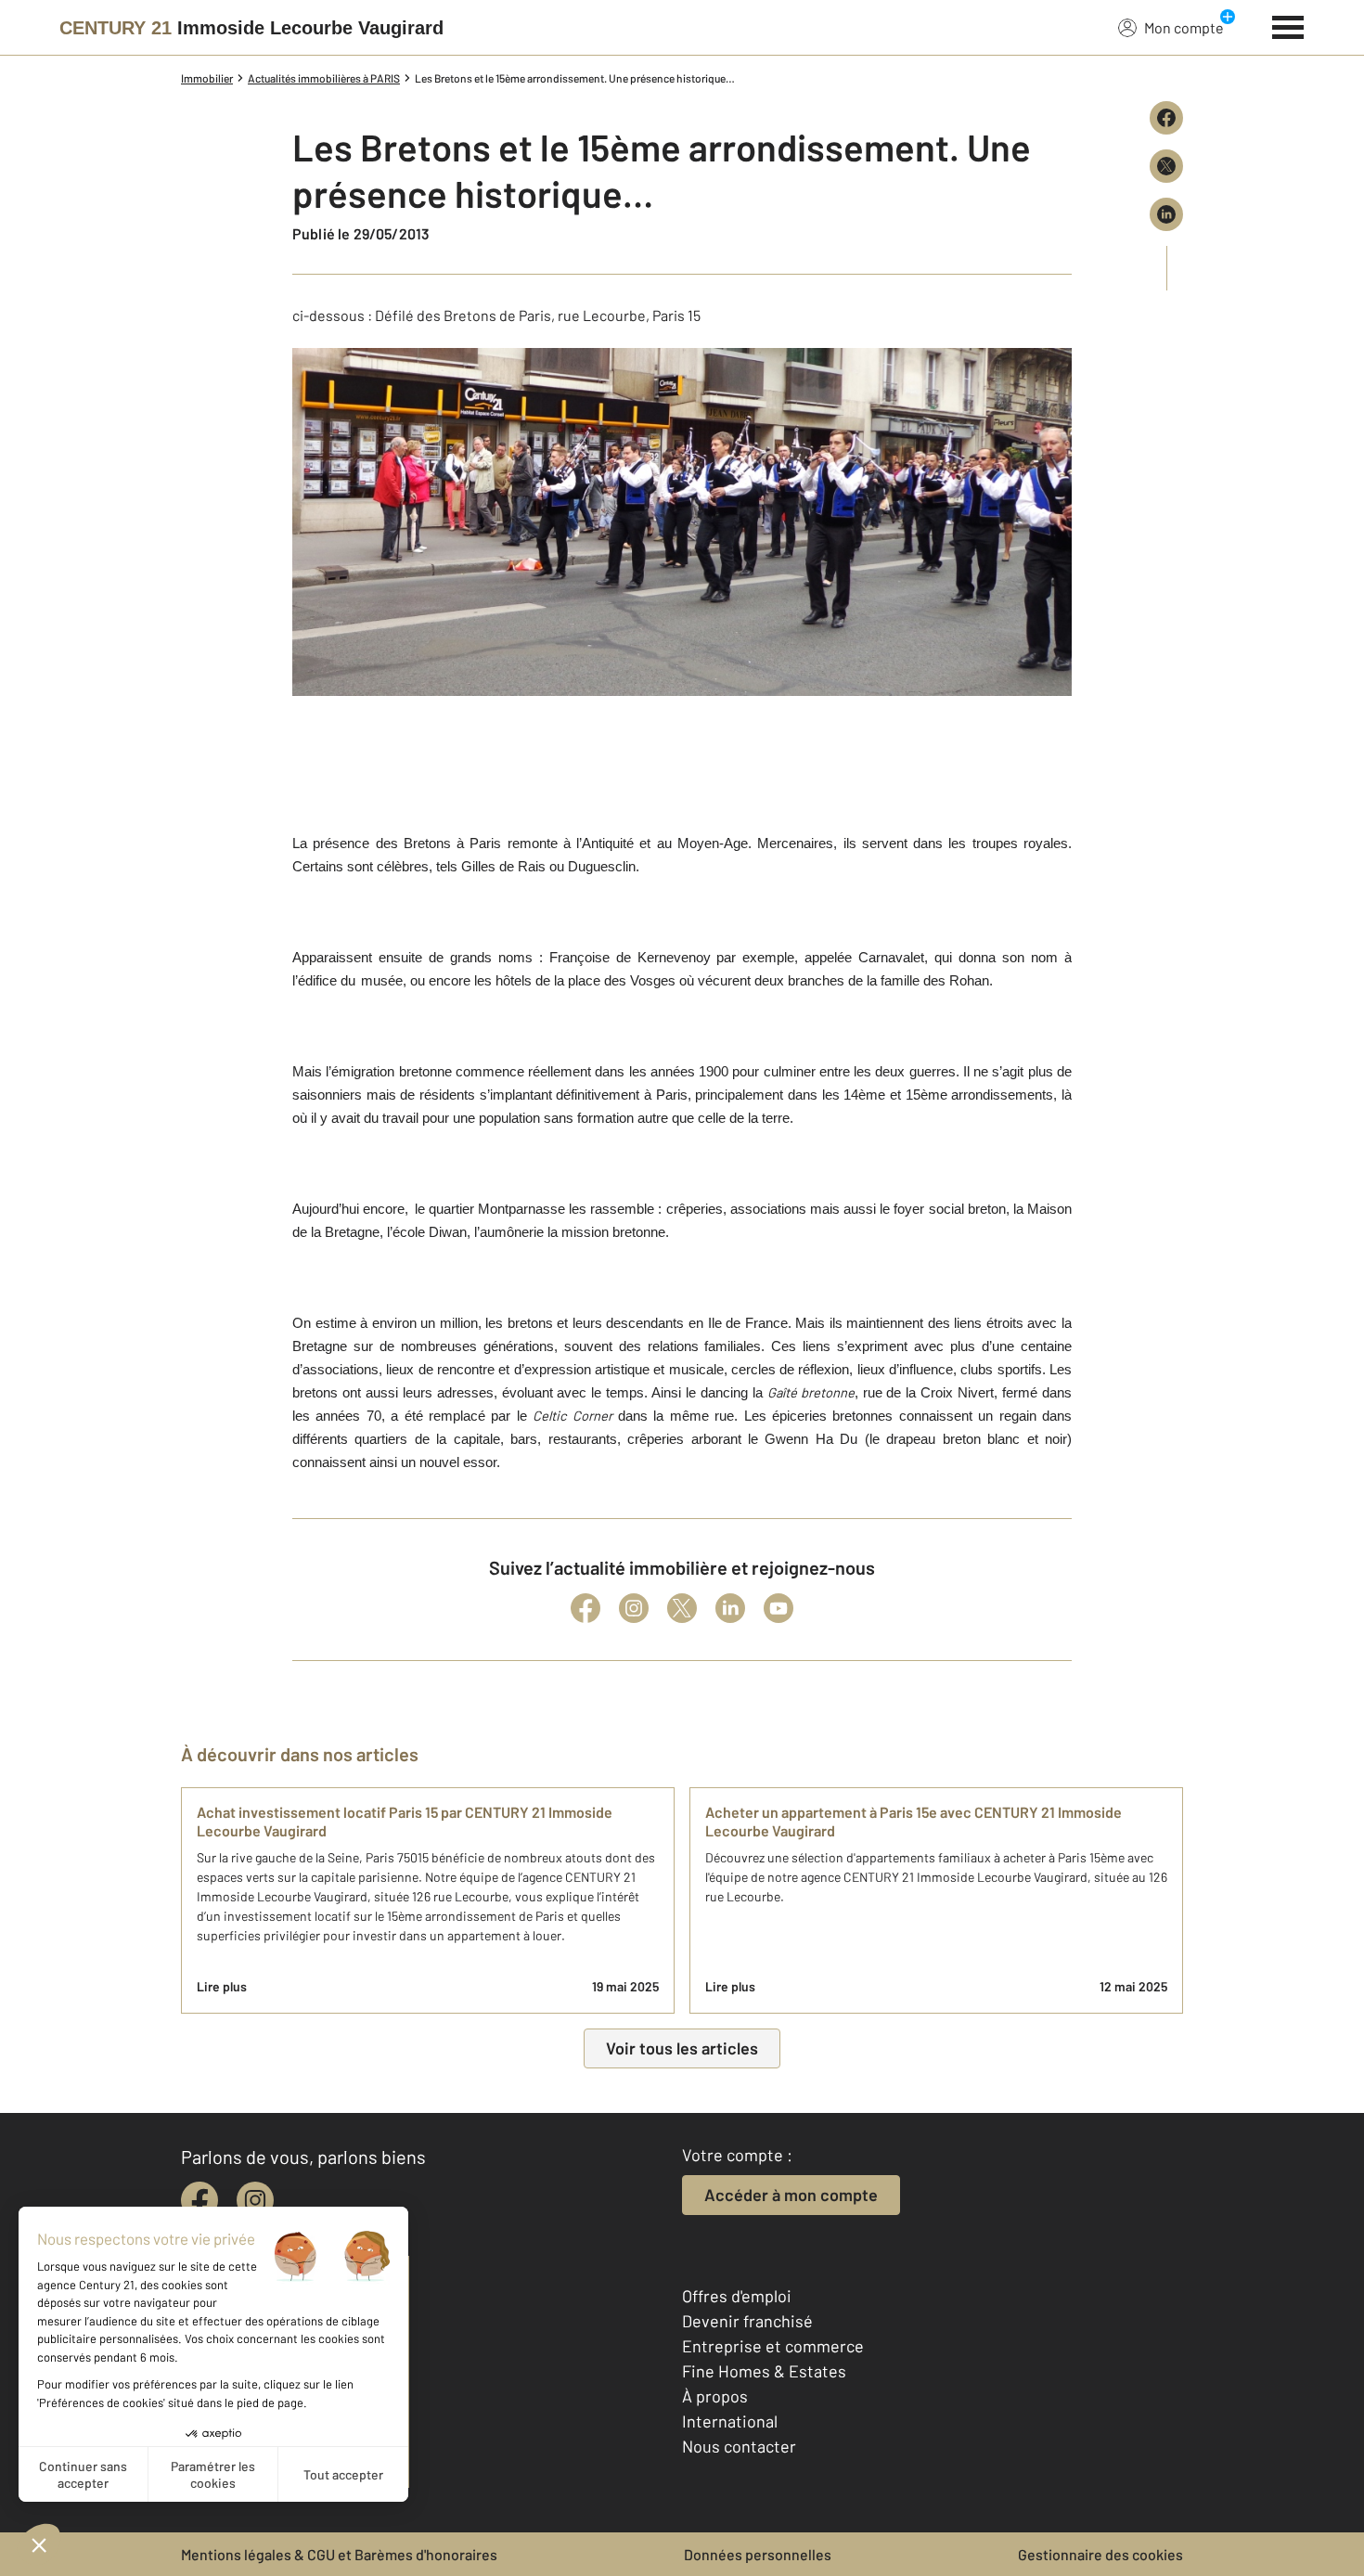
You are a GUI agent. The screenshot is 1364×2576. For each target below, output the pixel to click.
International (730, 2421)
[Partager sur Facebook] (1166, 118)
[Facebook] (585, 1608)
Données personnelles (758, 2554)
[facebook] (199, 2200)
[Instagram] (634, 1608)
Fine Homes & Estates (764, 2371)
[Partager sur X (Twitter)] (1166, 166)
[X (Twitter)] (682, 1608)
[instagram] (255, 2200)
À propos (715, 2396)
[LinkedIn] (730, 1608)
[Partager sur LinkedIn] (1166, 214)
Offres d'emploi (737, 2296)
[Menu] (1288, 25)
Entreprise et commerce (773, 2346)
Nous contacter (739, 2446)
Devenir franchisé (747, 2321)
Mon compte (1184, 27)
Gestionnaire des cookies (1100, 2554)
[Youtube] (779, 1608)
